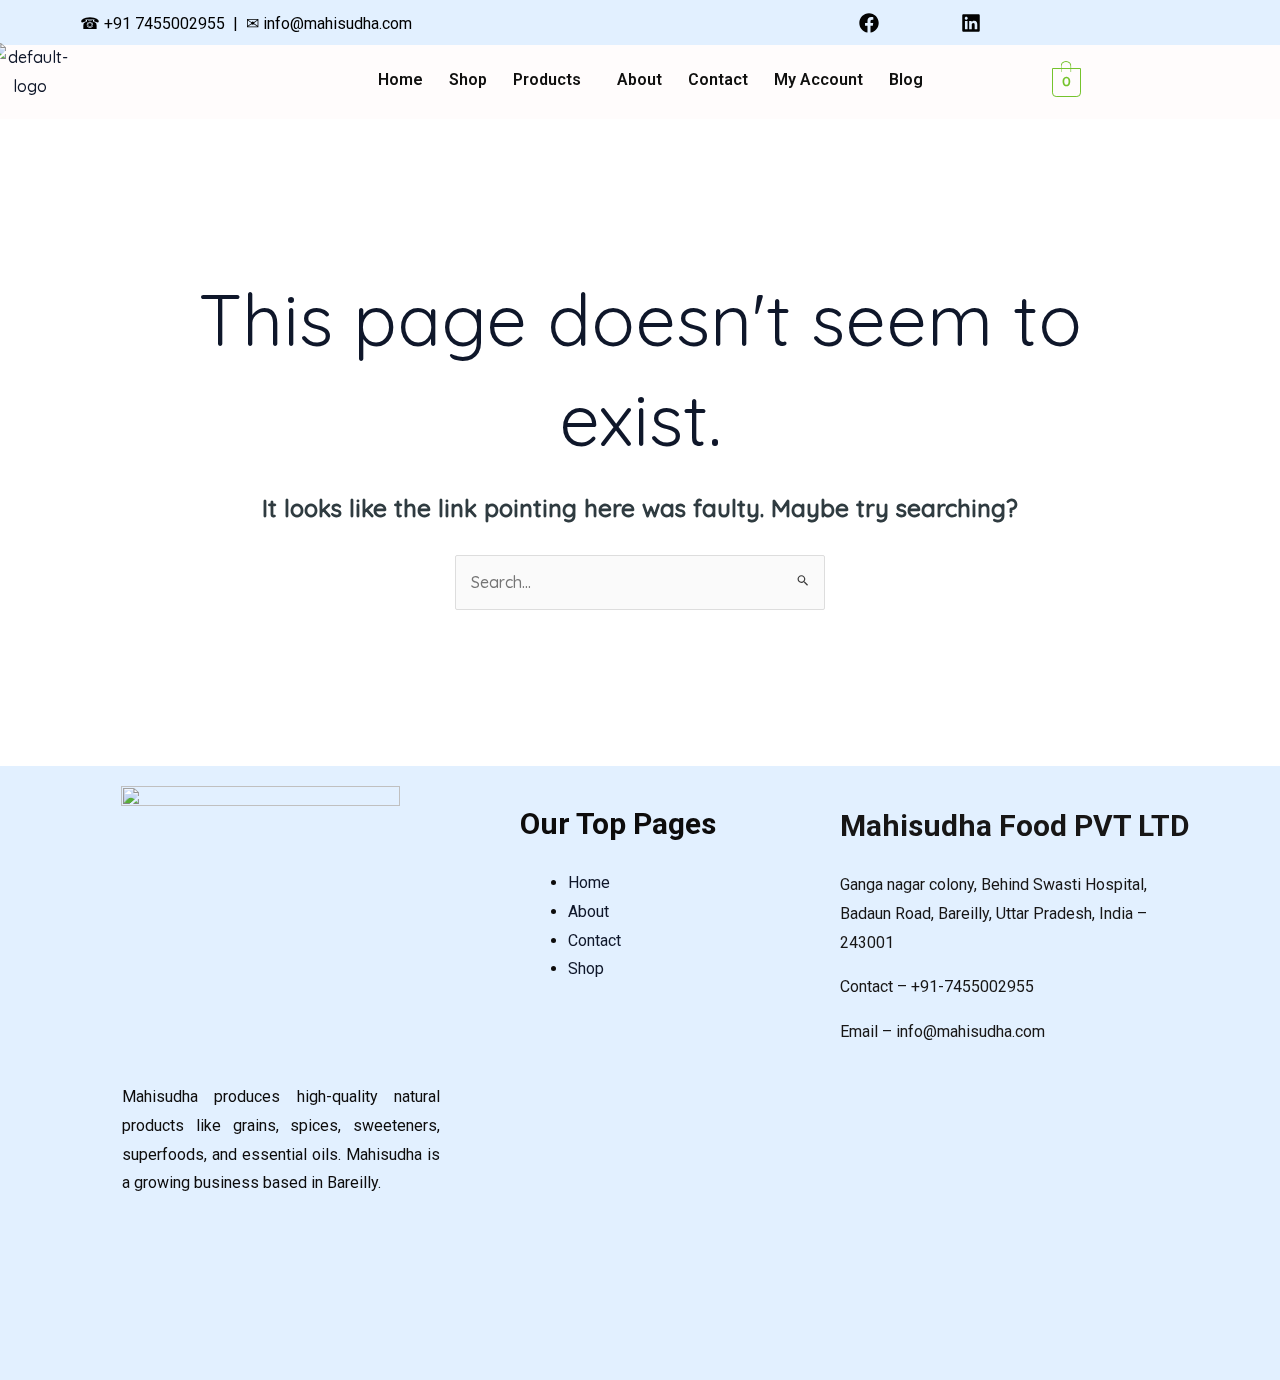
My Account (818, 80)
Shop (468, 80)
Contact (718, 80)
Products (547, 80)
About (639, 80)
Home (400, 80)
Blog (906, 80)
